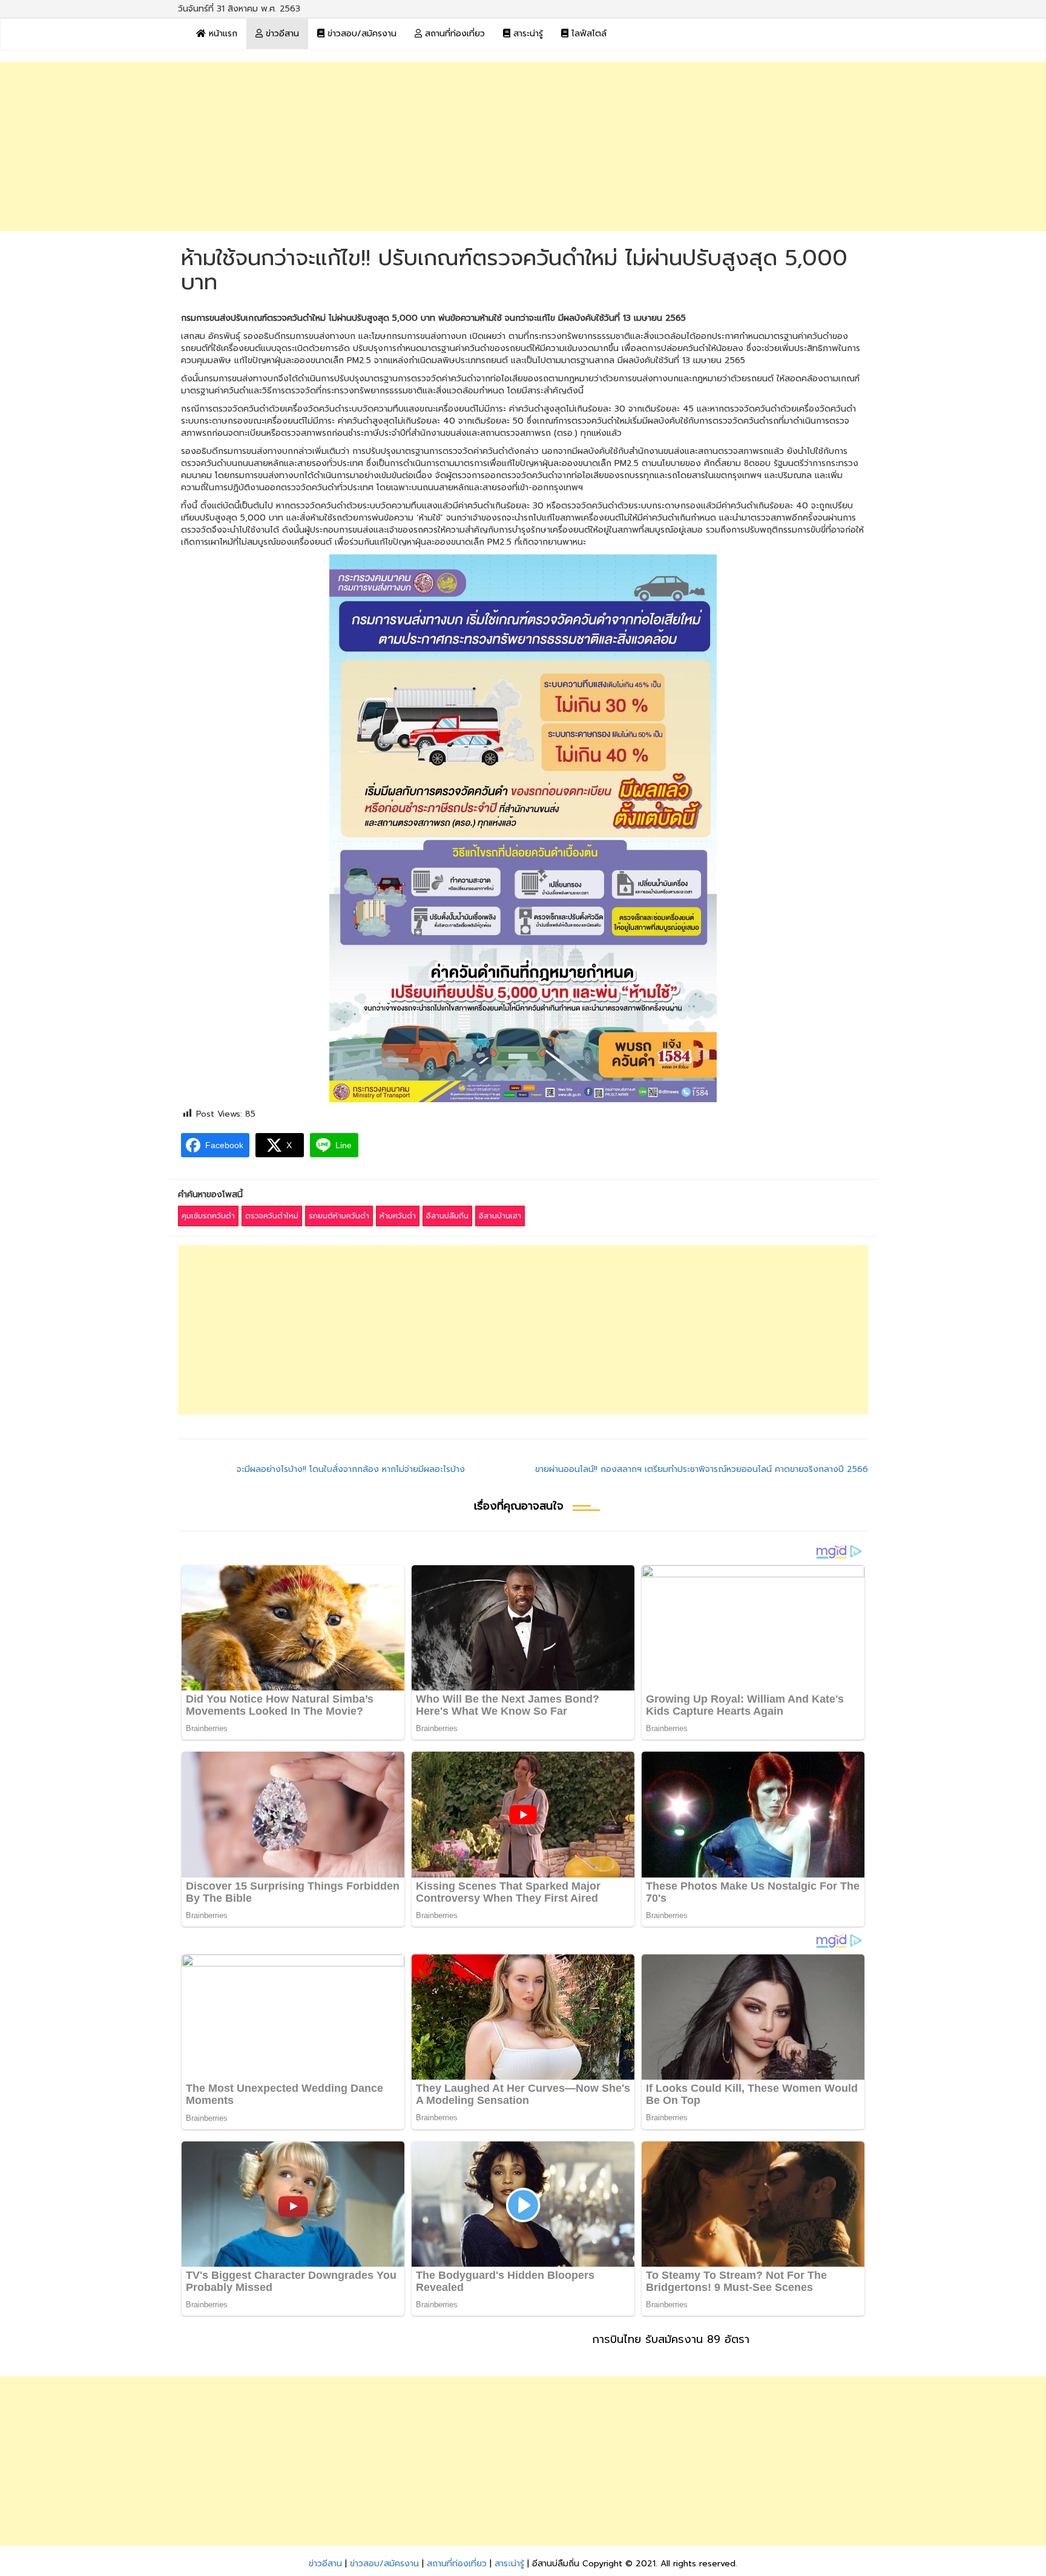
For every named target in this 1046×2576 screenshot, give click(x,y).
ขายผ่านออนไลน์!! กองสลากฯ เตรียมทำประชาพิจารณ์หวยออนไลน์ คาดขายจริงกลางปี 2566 (702, 1469)
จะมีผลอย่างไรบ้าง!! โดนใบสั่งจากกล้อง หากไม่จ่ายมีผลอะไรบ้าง (351, 1469)
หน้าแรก (222, 34)
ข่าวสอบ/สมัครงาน (360, 34)
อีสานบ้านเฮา (500, 1216)
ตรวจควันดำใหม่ (272, 1216)
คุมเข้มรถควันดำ (208, 1216)
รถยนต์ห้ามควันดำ (339, 1216)
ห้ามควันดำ (398, 1216)
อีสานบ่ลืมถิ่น (447, 1216)
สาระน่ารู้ (527, 34)
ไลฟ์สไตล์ (587, 34)
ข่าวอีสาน (281, 34)
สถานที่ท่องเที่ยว (453, 34)
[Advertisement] (523, 146)
